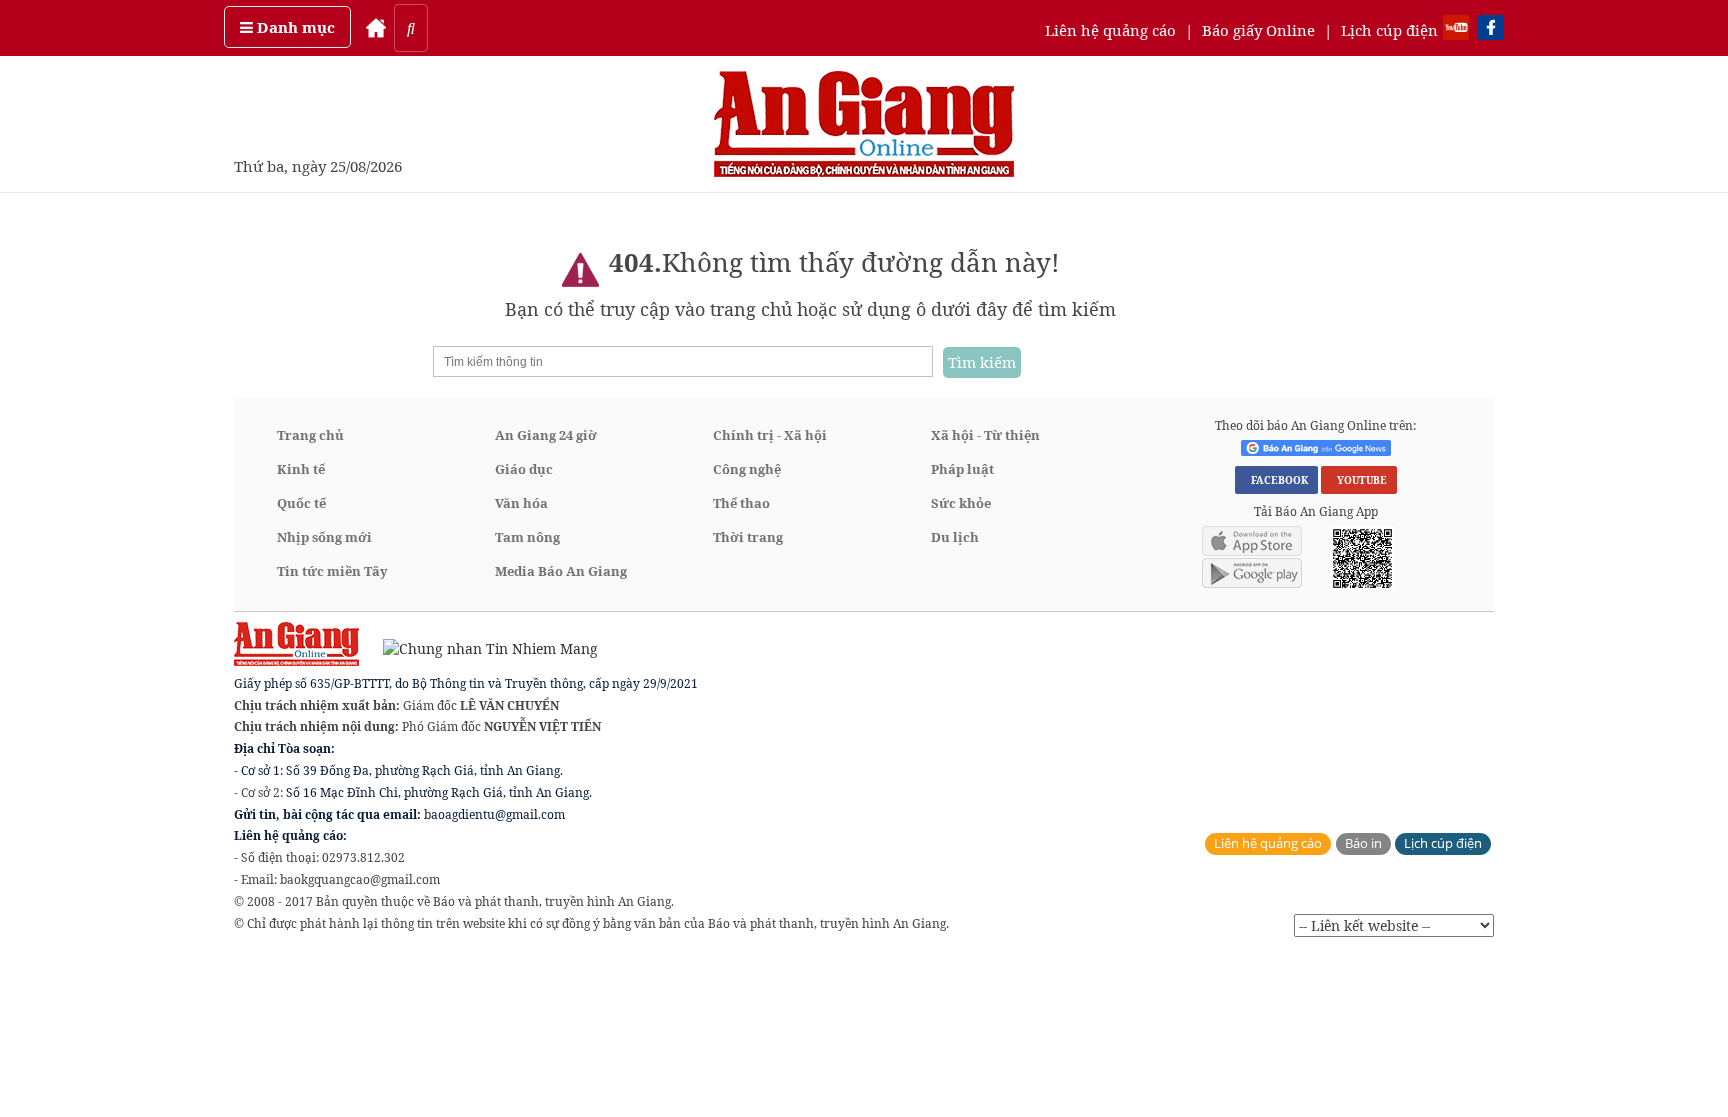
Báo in (1363, 843)
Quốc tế (301, 503)
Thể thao (741, 503)
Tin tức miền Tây (332, 571)
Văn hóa (521, 503)
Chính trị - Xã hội (770, 435)
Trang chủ (310, 435)
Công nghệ (747, 469)
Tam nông (527, 537)
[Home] (376, 28)
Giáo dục (524, 469)
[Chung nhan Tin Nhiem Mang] (480, 647)
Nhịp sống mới (324, 537)
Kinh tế (301, 469)
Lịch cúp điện (1389, 30)
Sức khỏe (961, 503)
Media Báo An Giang (561, 571)
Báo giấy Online (1258, 30)
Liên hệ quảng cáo (1110, 30)
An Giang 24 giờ (546, 435)
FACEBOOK (1276, 480)
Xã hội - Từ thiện (985, 435)
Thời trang (748, 537)
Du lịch (955, 537)
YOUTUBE (1359, 480)
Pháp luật (962, 469)
